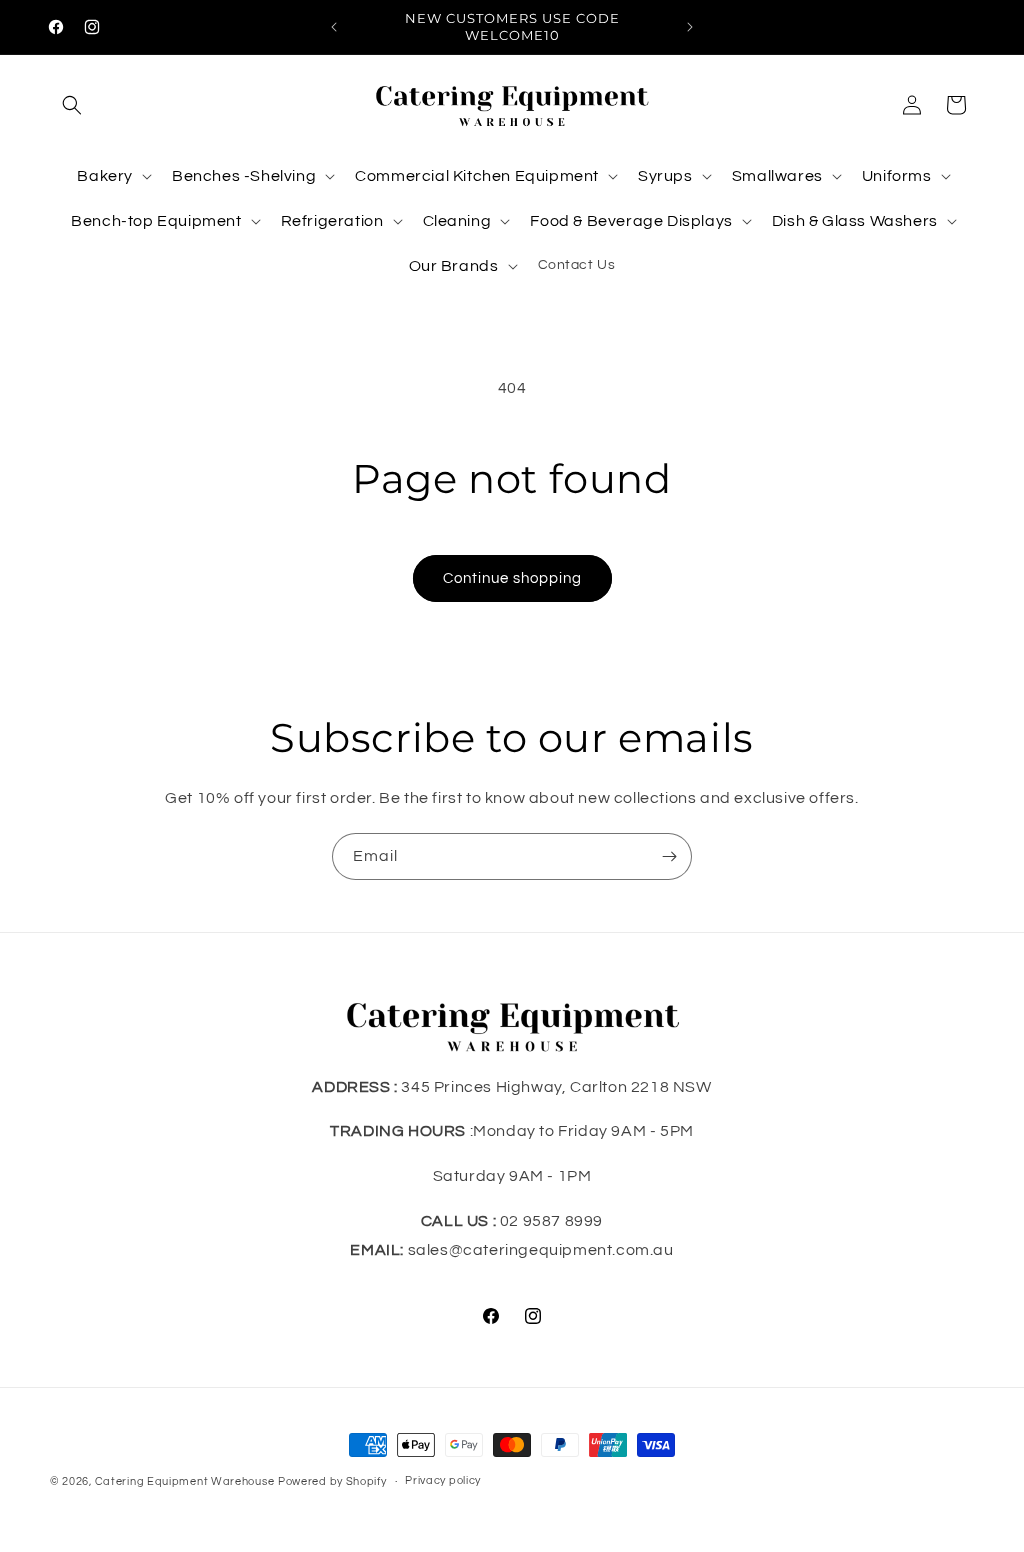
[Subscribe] (669, 856)
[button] (72, 105)
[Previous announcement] (334, 27)
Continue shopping (512, 578)
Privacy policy (443, 1480)
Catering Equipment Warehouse (185, 1481)
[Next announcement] (690, 27)
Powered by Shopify (332, 1481)
